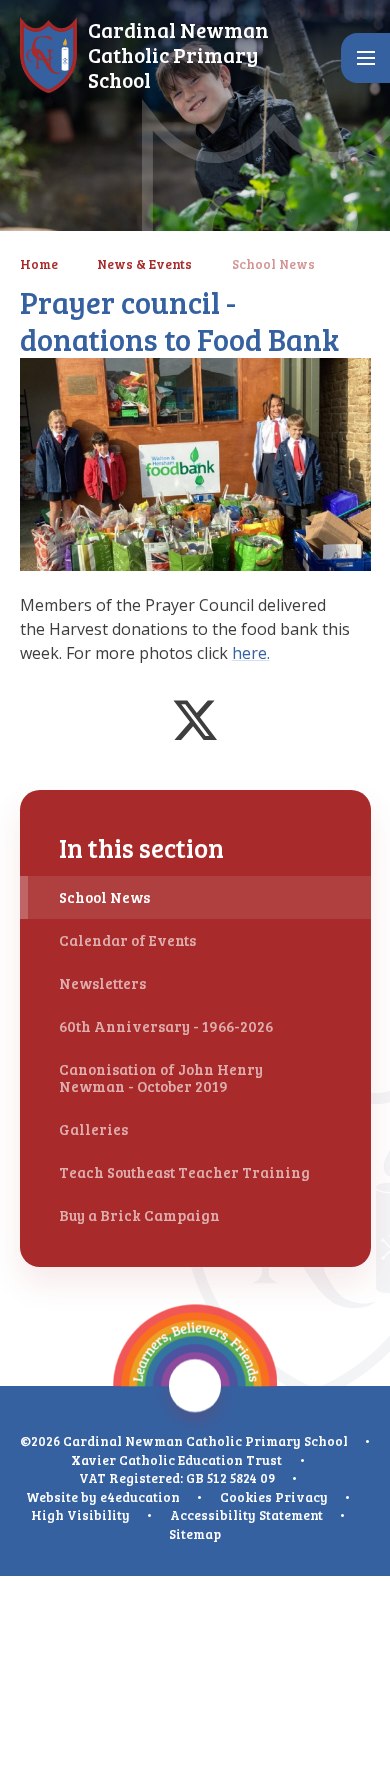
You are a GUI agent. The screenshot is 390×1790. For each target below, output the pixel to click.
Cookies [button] (246, 1497)
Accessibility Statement (246, 1515)
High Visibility (80, 1515)
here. (251, 653)
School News (273, 264)
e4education (140, 1497)
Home (39, 264)
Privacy (301, 1497)
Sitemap (195, 1534)
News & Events (144, 264)
